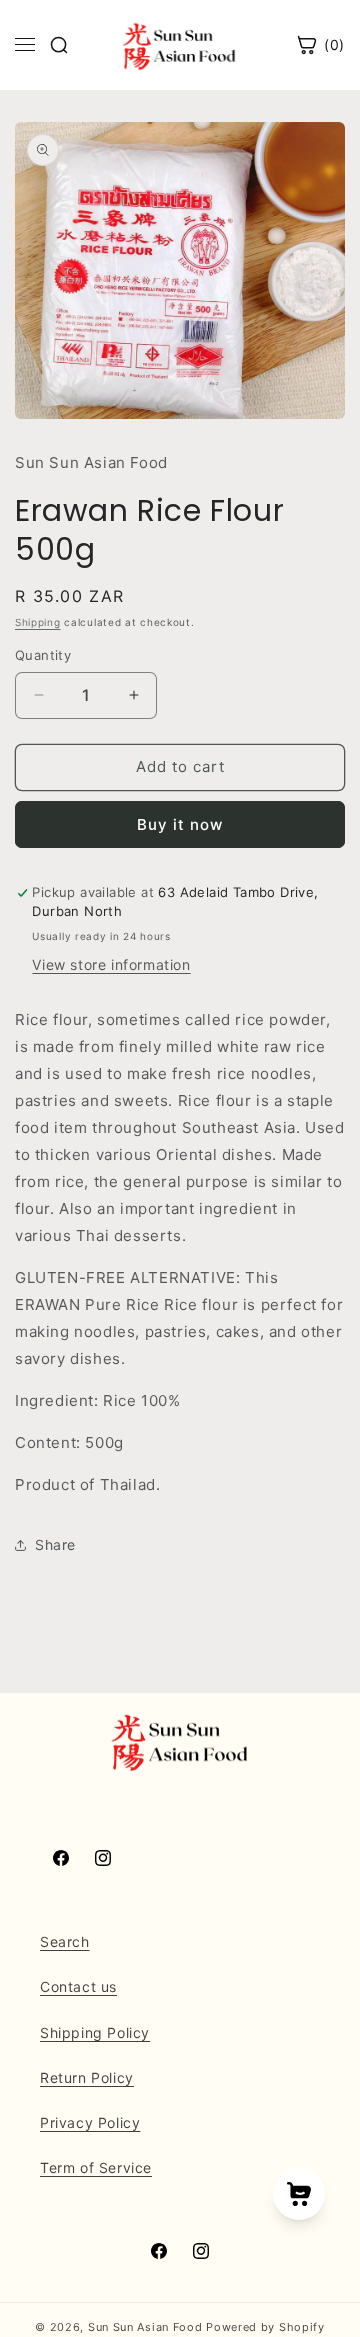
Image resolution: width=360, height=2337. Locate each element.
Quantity (43, 655)
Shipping (38, 622)
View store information (111, 964)
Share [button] (55, 1544)
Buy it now (180, 824)
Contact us (78, 1986)
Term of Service (96, 2167)
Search (65, 1941)
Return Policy (87, 2077)
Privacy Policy (90, 2122)
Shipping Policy (95, 2032)
